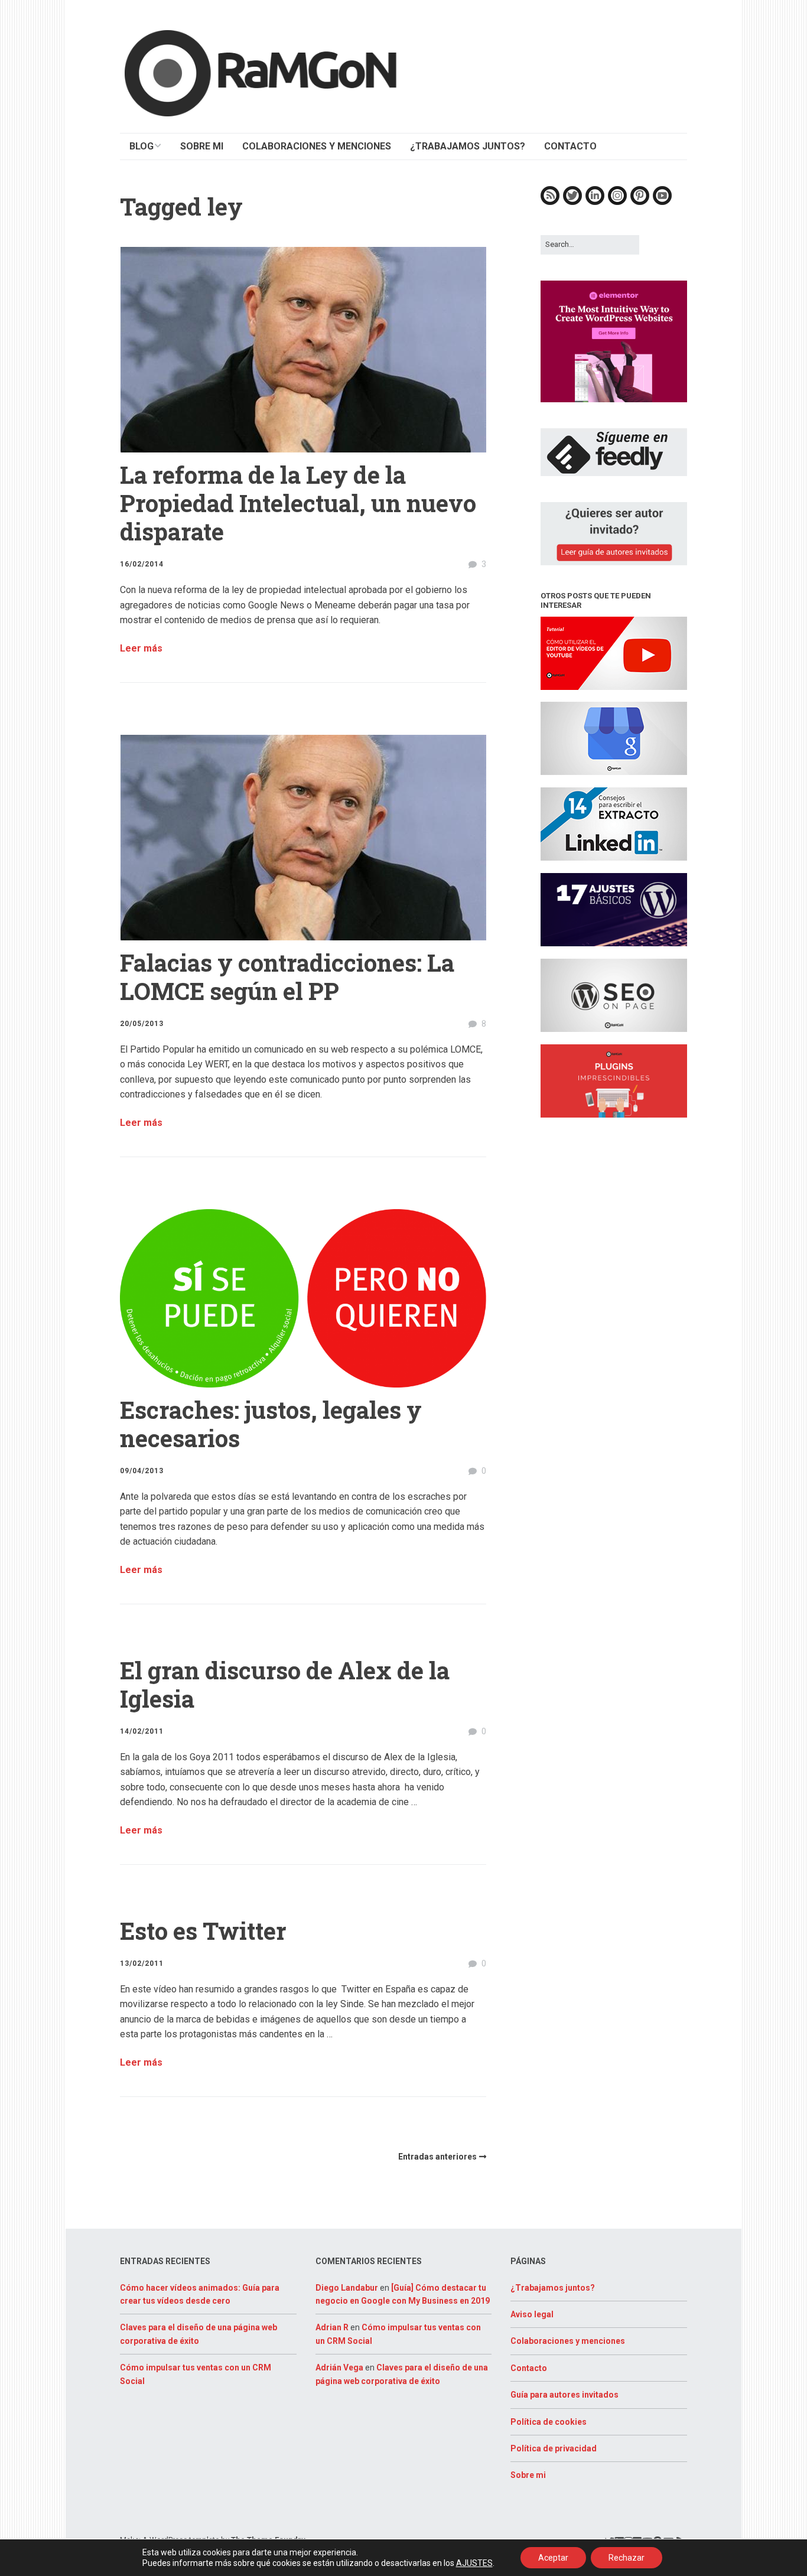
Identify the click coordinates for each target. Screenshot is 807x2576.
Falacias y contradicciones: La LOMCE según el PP (287, 977)
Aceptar (553, 2558)
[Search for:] (590, 244)
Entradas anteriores (437, 2157)
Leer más (141, 648)
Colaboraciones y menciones (568, 2341)
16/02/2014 (142, 564)
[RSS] (550, 202)
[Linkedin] (595, 202)
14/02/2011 (142, 1731)
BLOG (141, 146)
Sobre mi (528, 2475)
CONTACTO (570, 146)
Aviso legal (532, 2314)
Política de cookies (549, 2422)
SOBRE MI (202, 146)
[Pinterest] (640, 202)
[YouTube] (662, 202)
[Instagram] (617, 202)
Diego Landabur (347, 2288)
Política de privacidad (554, 2448)
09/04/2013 (142, 1471)
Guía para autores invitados (564, 2395)
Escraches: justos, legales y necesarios (271, 1424)
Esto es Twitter (203, 1931)
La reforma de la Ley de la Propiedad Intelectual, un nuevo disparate (298, 503)
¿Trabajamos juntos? (553, 2288)
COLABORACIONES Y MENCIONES (317, 146)
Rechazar (627, 2558)
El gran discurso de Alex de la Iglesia (285, 1684)
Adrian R (332, 2327)
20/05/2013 (142, 1024)
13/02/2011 (142, 1963)
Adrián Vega (339, 2367)
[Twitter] (572, 202)
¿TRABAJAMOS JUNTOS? (468, 146)
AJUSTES (474, 2563)
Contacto (529, 2368)
